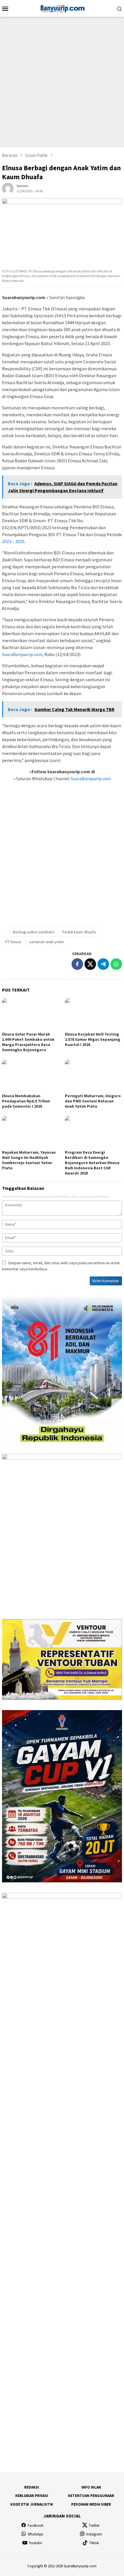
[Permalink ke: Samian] (8, 188)
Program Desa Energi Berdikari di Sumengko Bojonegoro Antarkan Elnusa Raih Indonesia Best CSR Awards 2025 (92, 1163)
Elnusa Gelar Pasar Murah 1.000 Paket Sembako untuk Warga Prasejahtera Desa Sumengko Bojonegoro (28, 1042)
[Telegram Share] (103, 964)
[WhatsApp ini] (116, 964)
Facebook (35, 2525)
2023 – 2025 (13, 541)
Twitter (94, 2525)
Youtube (35, 2543)
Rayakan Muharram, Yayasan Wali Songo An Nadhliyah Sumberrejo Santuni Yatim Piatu (29, 1160)
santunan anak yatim (47, 942)
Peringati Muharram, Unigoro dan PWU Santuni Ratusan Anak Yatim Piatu (93, 1101)
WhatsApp (35, 2534)
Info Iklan (91, 2487)
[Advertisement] (62, 82)
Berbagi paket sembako (34, 932)
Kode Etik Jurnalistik (32, 2504)
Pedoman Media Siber (91, 2504)
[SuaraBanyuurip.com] (62, 8)
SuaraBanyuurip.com (22, 654)
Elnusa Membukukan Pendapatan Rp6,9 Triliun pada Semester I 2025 (26, 1101)
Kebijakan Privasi (32, 2496)
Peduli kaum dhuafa (79, 932)
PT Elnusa (13, 942)
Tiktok (94, 2543)
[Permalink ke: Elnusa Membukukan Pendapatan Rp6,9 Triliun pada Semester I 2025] (31, 1076)
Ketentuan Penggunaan (91, 2496)
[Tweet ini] (90, 964)
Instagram (94, 2534)
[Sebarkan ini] (77, 964)
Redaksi (32, 2487)
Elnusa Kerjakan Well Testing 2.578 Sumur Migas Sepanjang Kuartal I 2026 (93, 1039)
